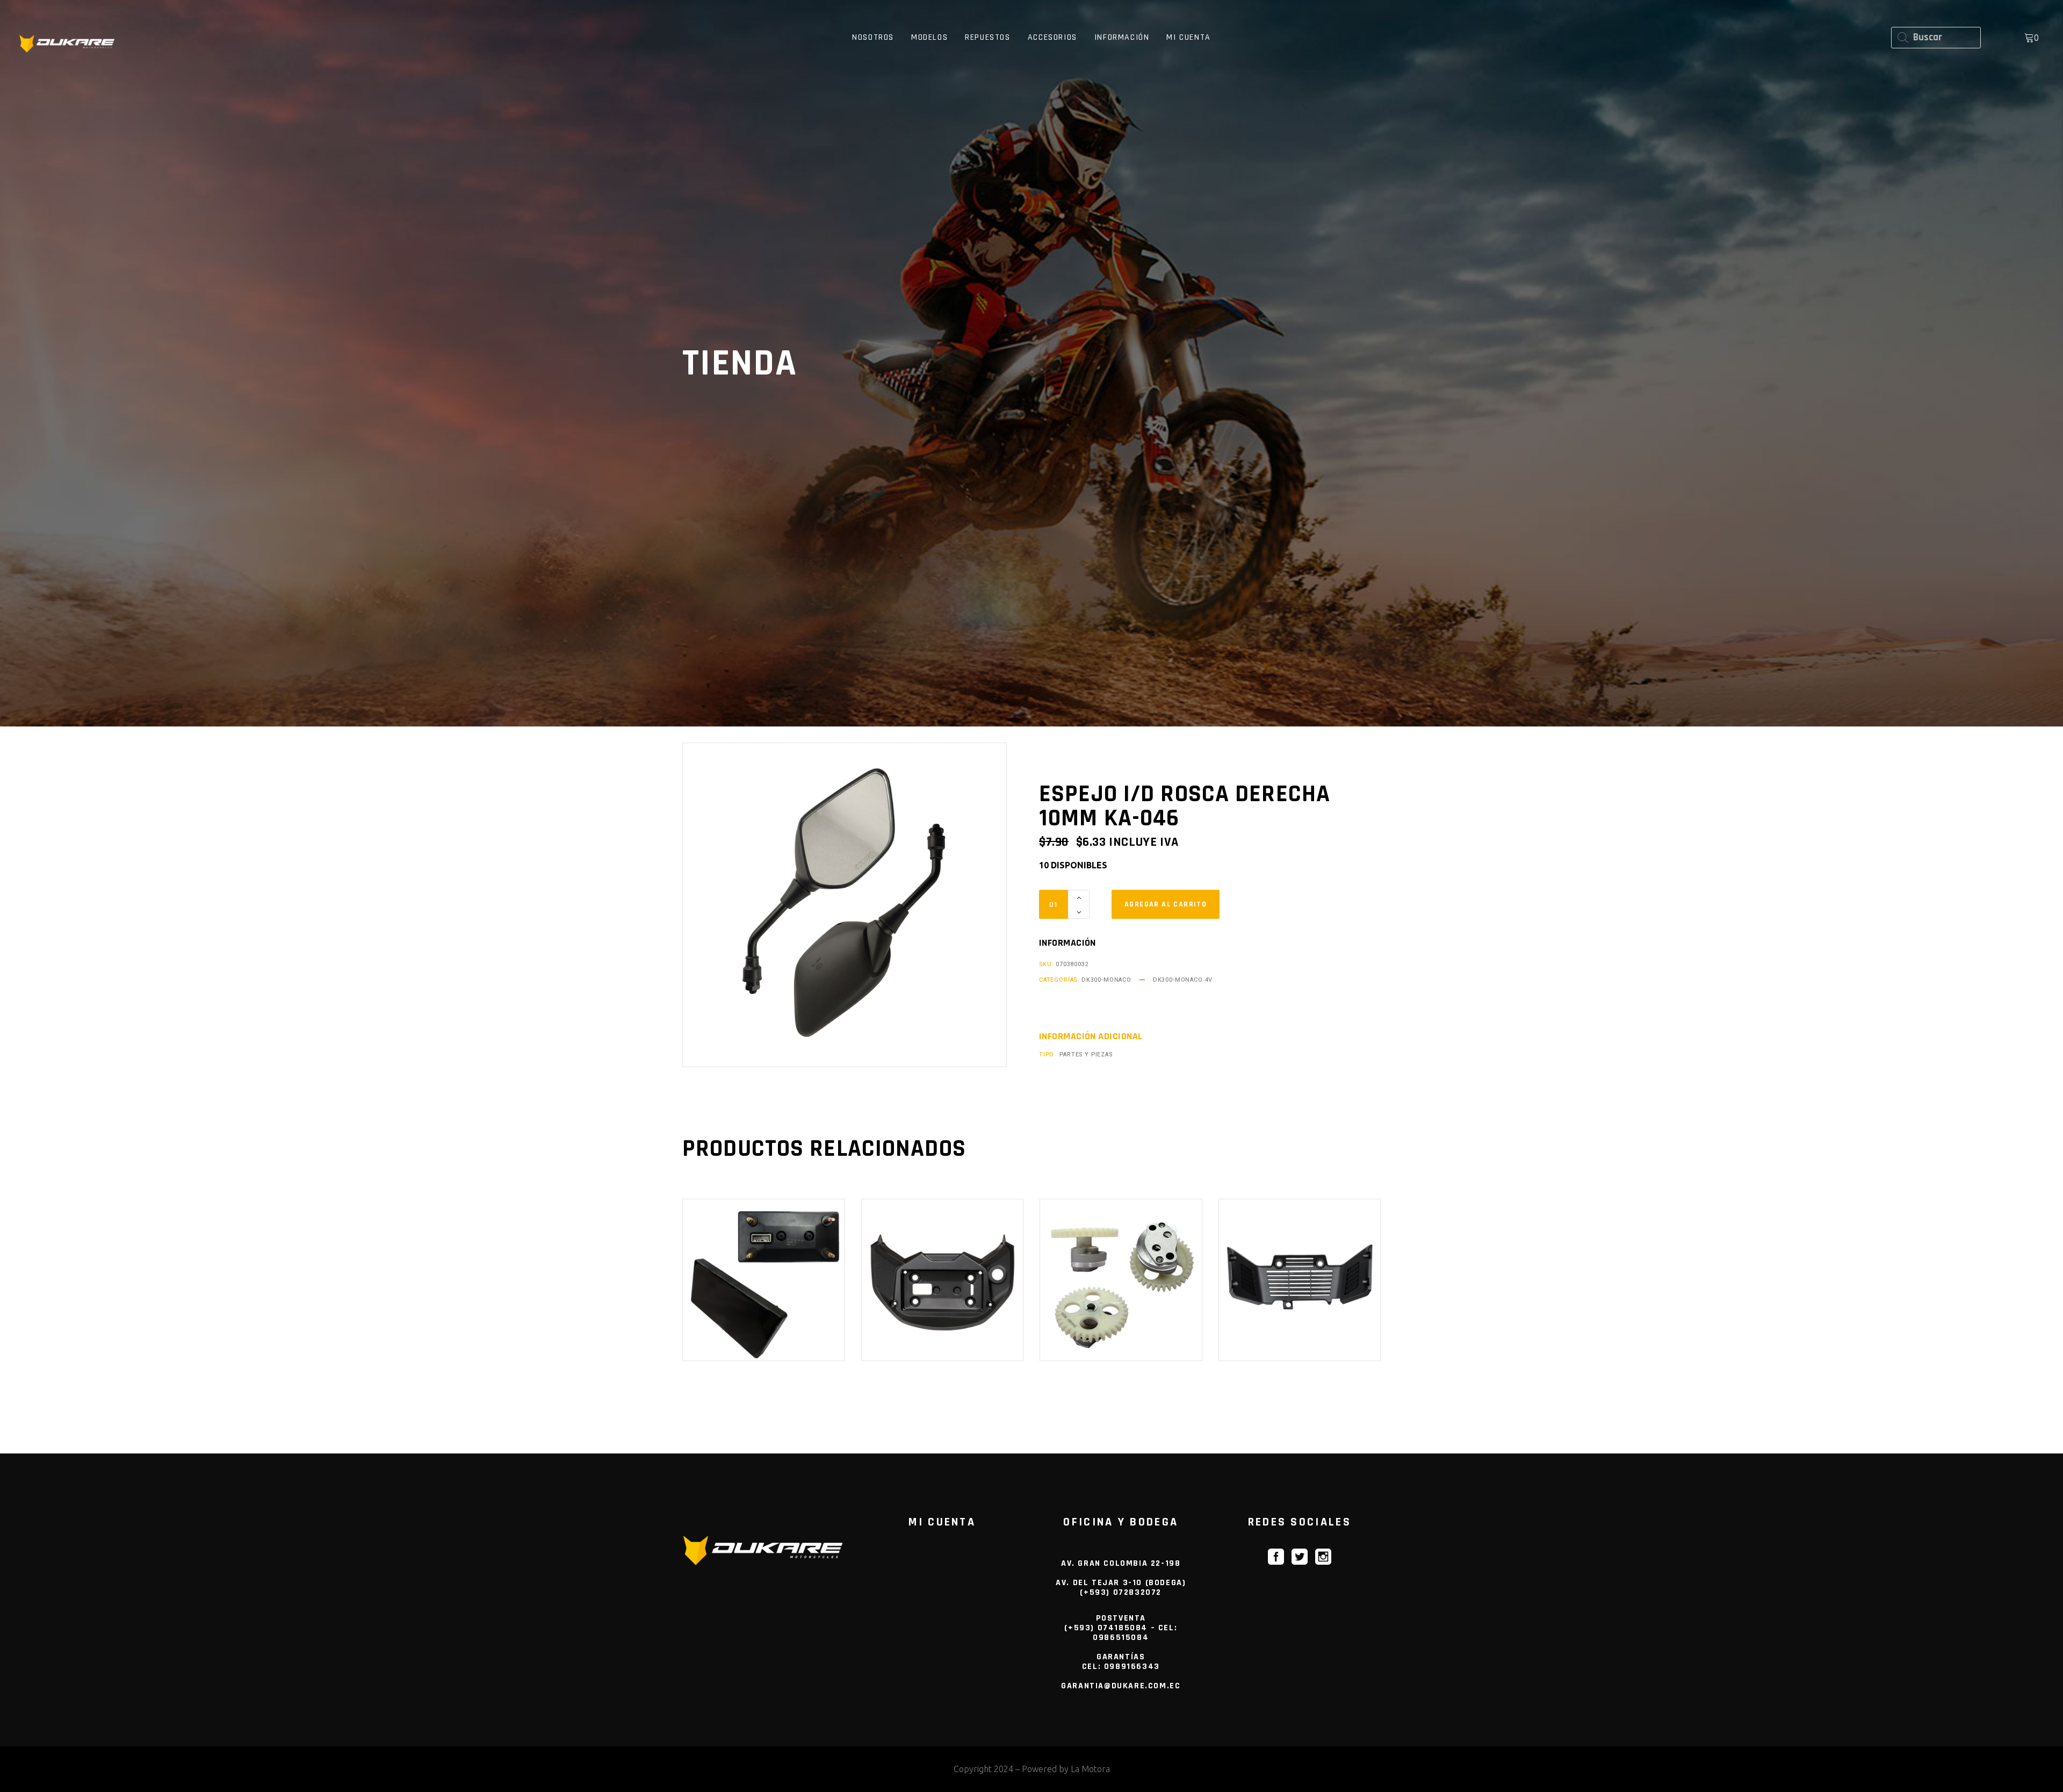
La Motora (1090, 1769)
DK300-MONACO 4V (1183, 980)
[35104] (1166, 904)
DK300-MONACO (1106, 980)
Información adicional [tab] (1091, 1037)
